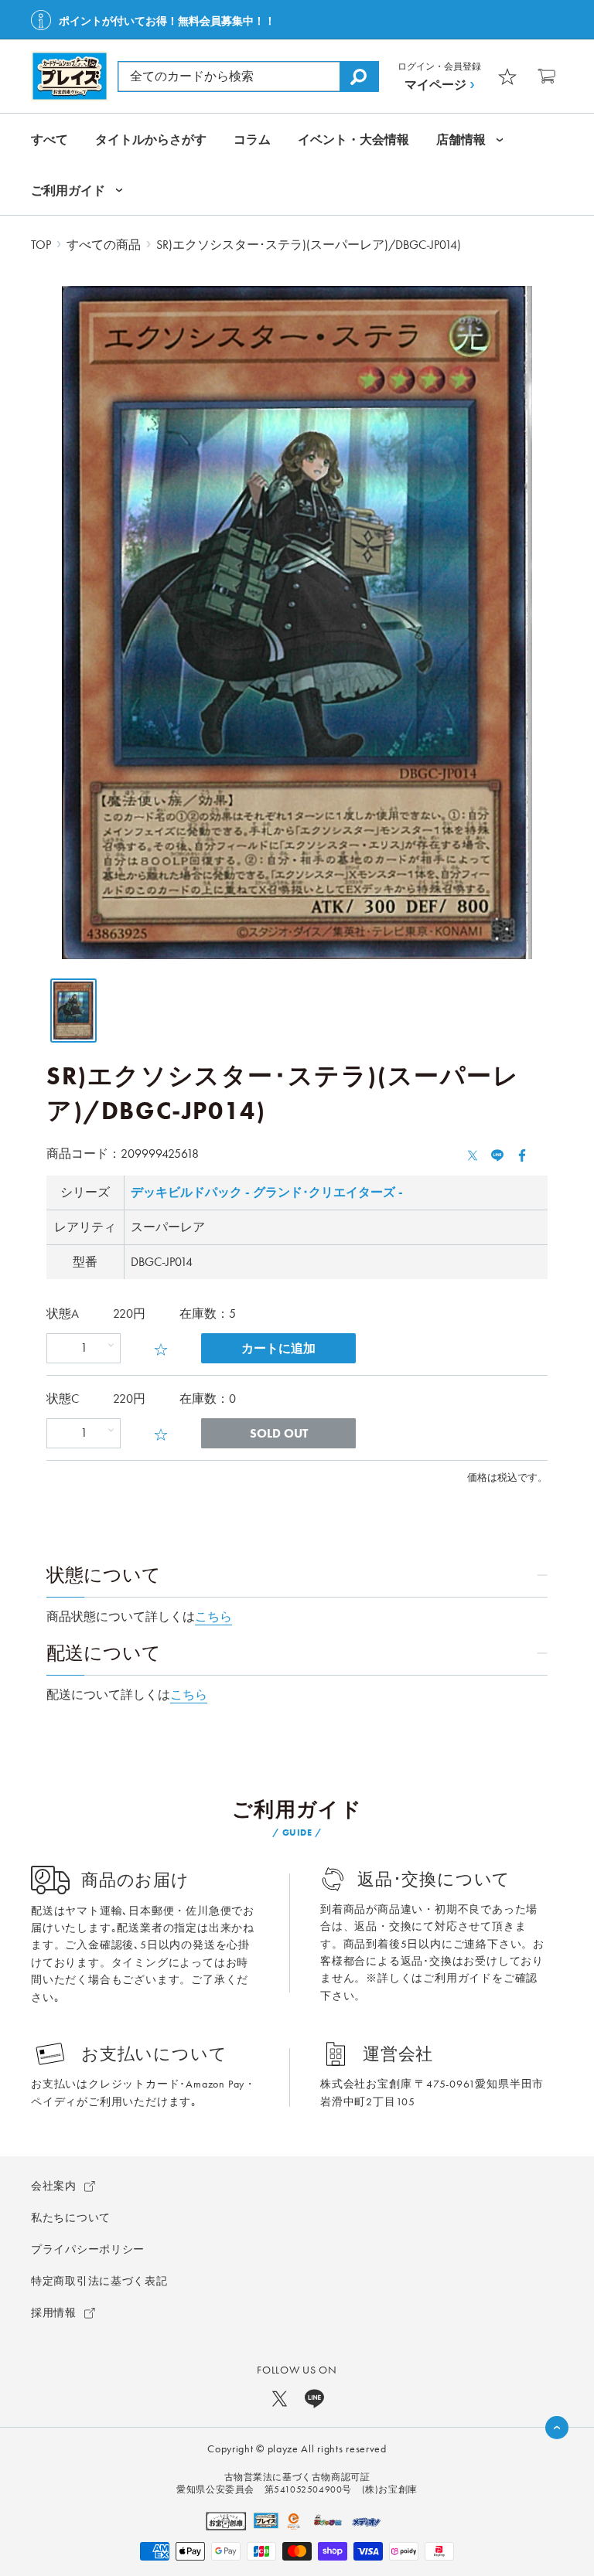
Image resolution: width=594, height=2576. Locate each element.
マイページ (435, 85)
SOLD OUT (279, 1433)
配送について (104, 1653)
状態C (63, 1399)
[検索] (359, 77)
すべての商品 (104, 245)
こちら (213, 1616)
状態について (104, 1575)
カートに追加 (278, 1348)
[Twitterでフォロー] (280, 2398)
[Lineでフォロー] (314, 2398)
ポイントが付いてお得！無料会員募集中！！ (167, 21)
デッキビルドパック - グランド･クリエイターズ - (267, 1192)
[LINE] (497, 1154)
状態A (63, 1314)
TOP (41, 245)
